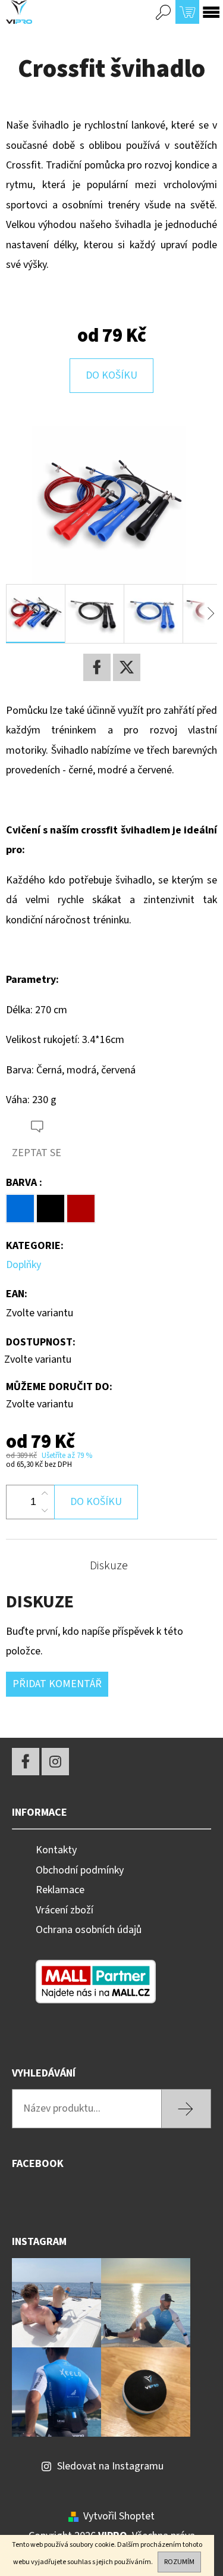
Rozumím (179, 2562)
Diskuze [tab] (109, 1566)
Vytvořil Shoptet (119, 2516)
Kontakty (56, 1850)
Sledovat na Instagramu (110, 2466)
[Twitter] (127, 667)
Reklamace (60, 1890)
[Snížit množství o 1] (45, 1510)
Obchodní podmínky (80, 1870)
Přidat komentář (57, 1684)
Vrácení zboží (65, 1910)
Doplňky (23, 1265)
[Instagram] (55, 1762)
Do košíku (111, 375)
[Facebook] (97, 667)
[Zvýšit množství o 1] (45, 1494)
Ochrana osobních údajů (89, 1930)
